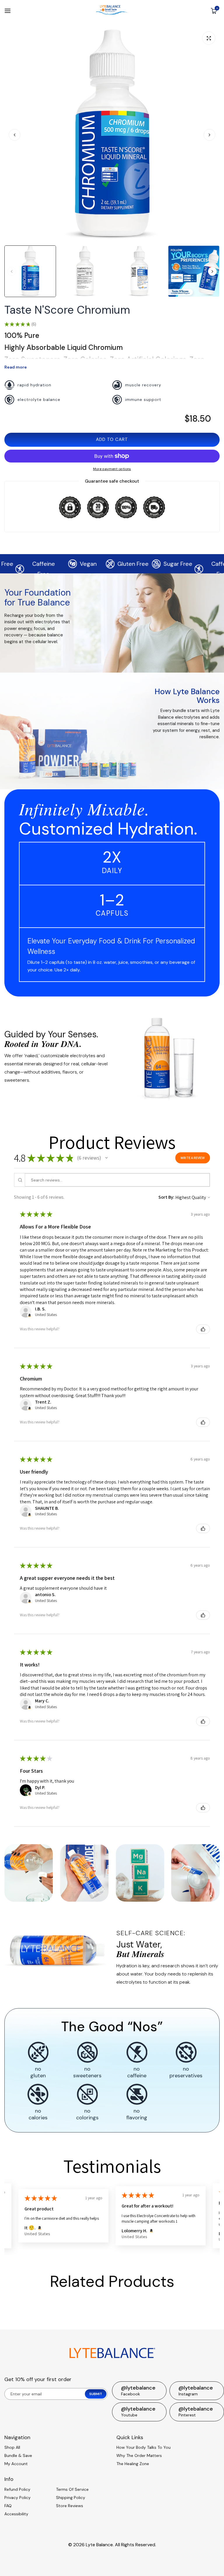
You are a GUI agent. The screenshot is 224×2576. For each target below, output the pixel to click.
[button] (209, 135)
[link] (168, 1057)
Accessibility (16, 2514)
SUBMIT (96, 2394)
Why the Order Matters (139, 2455)
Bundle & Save (18, 2455)
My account (16, 2464)
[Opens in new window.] (29, 1315)
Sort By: (166, 1197)
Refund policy (17, 2489)
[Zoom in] (209, 38)
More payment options (112, 469)
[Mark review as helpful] (203, 1329)
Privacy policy (17, 2498)
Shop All (12, 2447)
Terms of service (72, 2489)
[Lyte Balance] (112, 11)
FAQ (8, 2506)
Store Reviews (70, 2506)
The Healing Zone (133, 2464)
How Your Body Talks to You (143, 2447)
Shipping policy (71, 2498)
